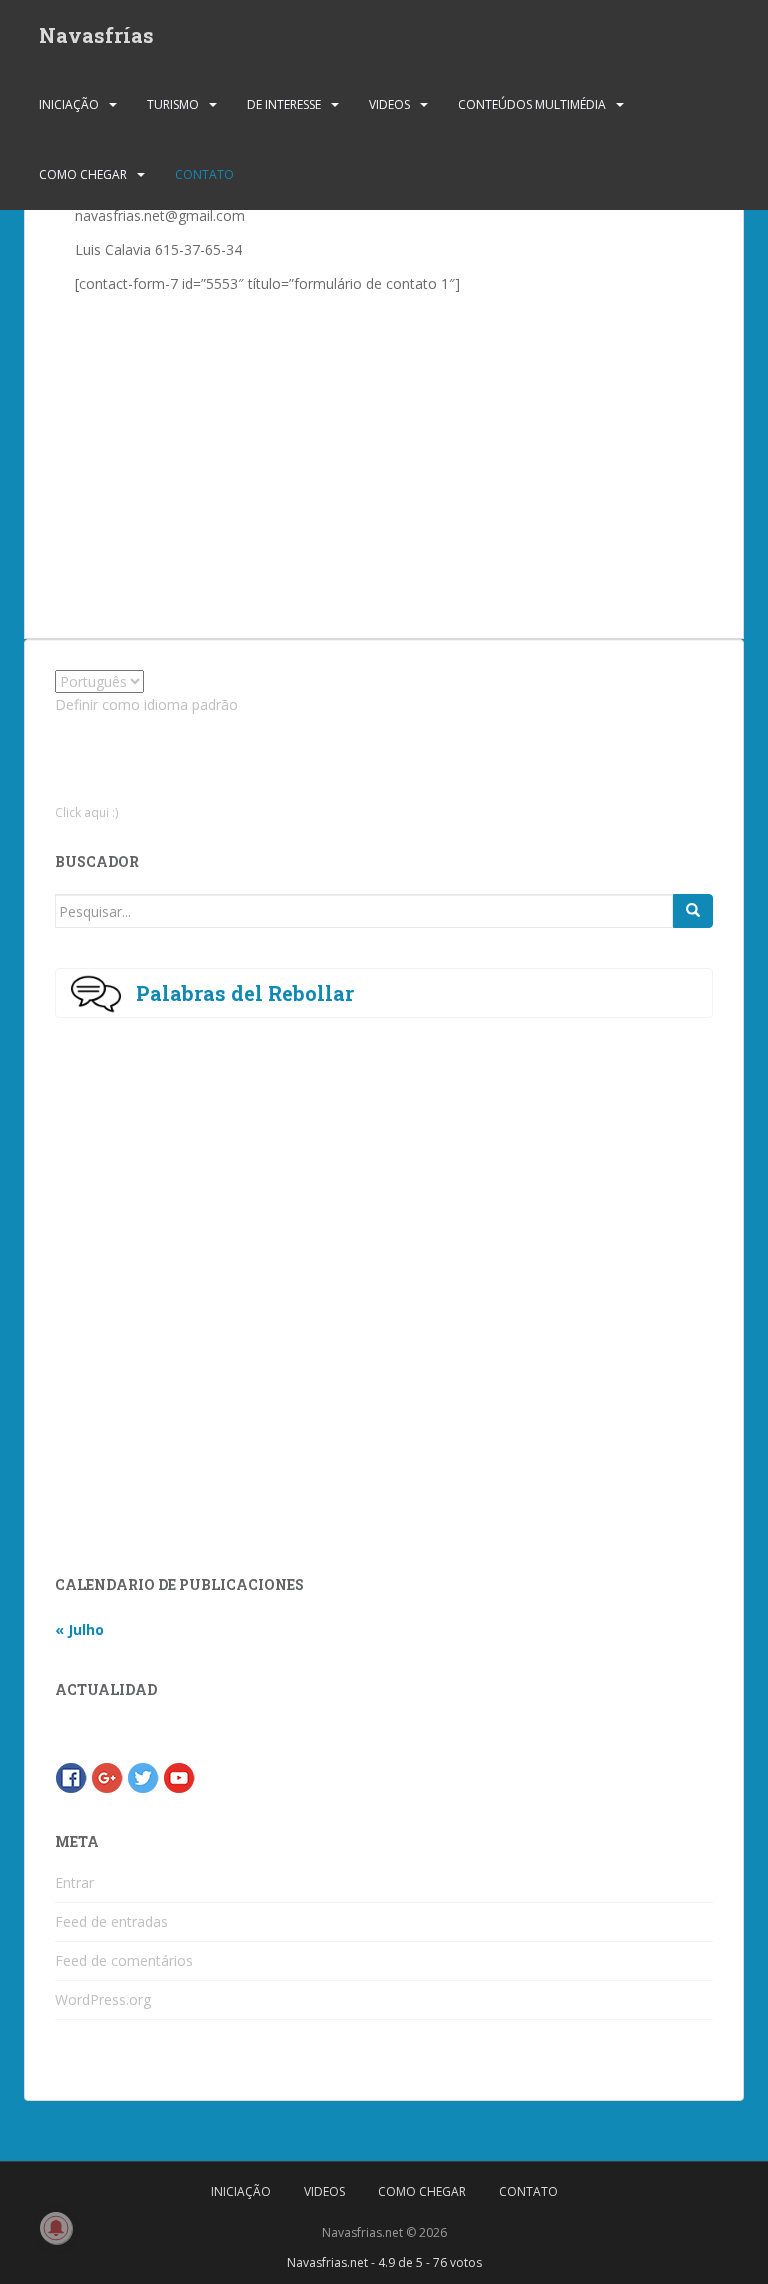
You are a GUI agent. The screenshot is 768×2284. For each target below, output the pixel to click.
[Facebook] (71, 1776)
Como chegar (83, 174)
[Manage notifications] (56, 2228)
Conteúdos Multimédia (532, 104)
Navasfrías (96, 35)
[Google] (107, 1776)
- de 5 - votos (384, 2262)
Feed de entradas (111, 1921)
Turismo (173, 104)
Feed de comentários (124, 1960)
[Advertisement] (332, 446)
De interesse (284, 104)
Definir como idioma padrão (146, 704)
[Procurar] (693, 911)
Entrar (74, 1882)
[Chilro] (143, 1776)
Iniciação (69, 104)
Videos (389, 104)
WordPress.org (103, 1999)
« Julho (79, 1629)
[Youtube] (179, 1776)
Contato (204, 174)
